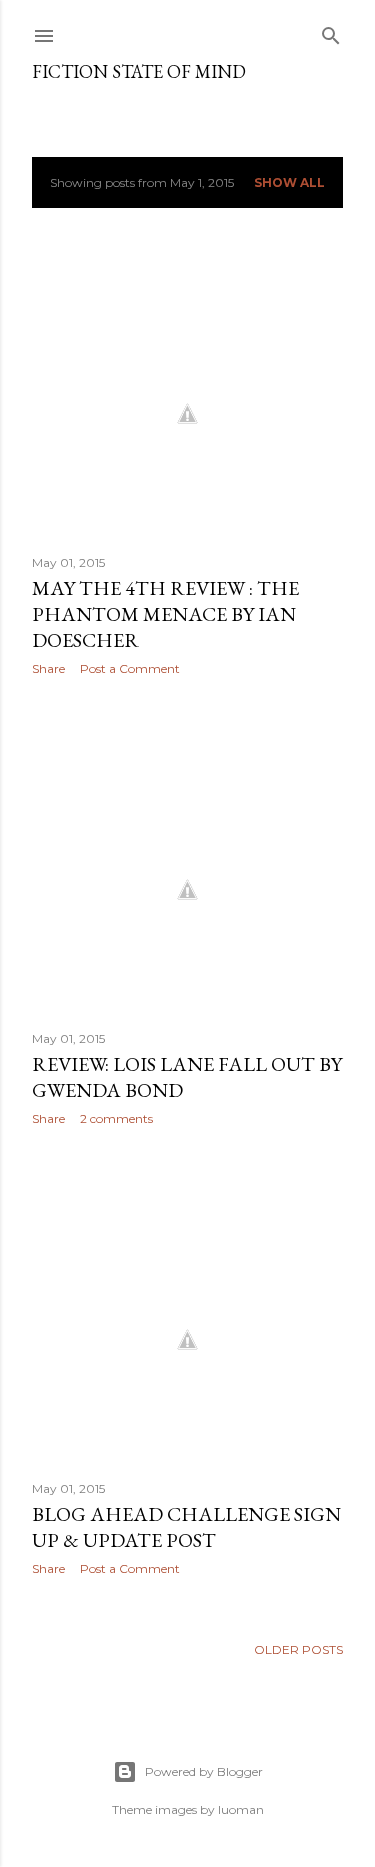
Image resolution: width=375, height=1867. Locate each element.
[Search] (331, 31)
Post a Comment (130, 668)
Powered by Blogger (204, 1771)
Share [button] (48, 668)
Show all (289, 182)
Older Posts (298, 1649)
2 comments (116, 1118)
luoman (241, 1809)
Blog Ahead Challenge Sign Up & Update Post (186, 1527)
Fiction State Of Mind (139, 71)
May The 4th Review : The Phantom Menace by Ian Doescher (165, 614)
